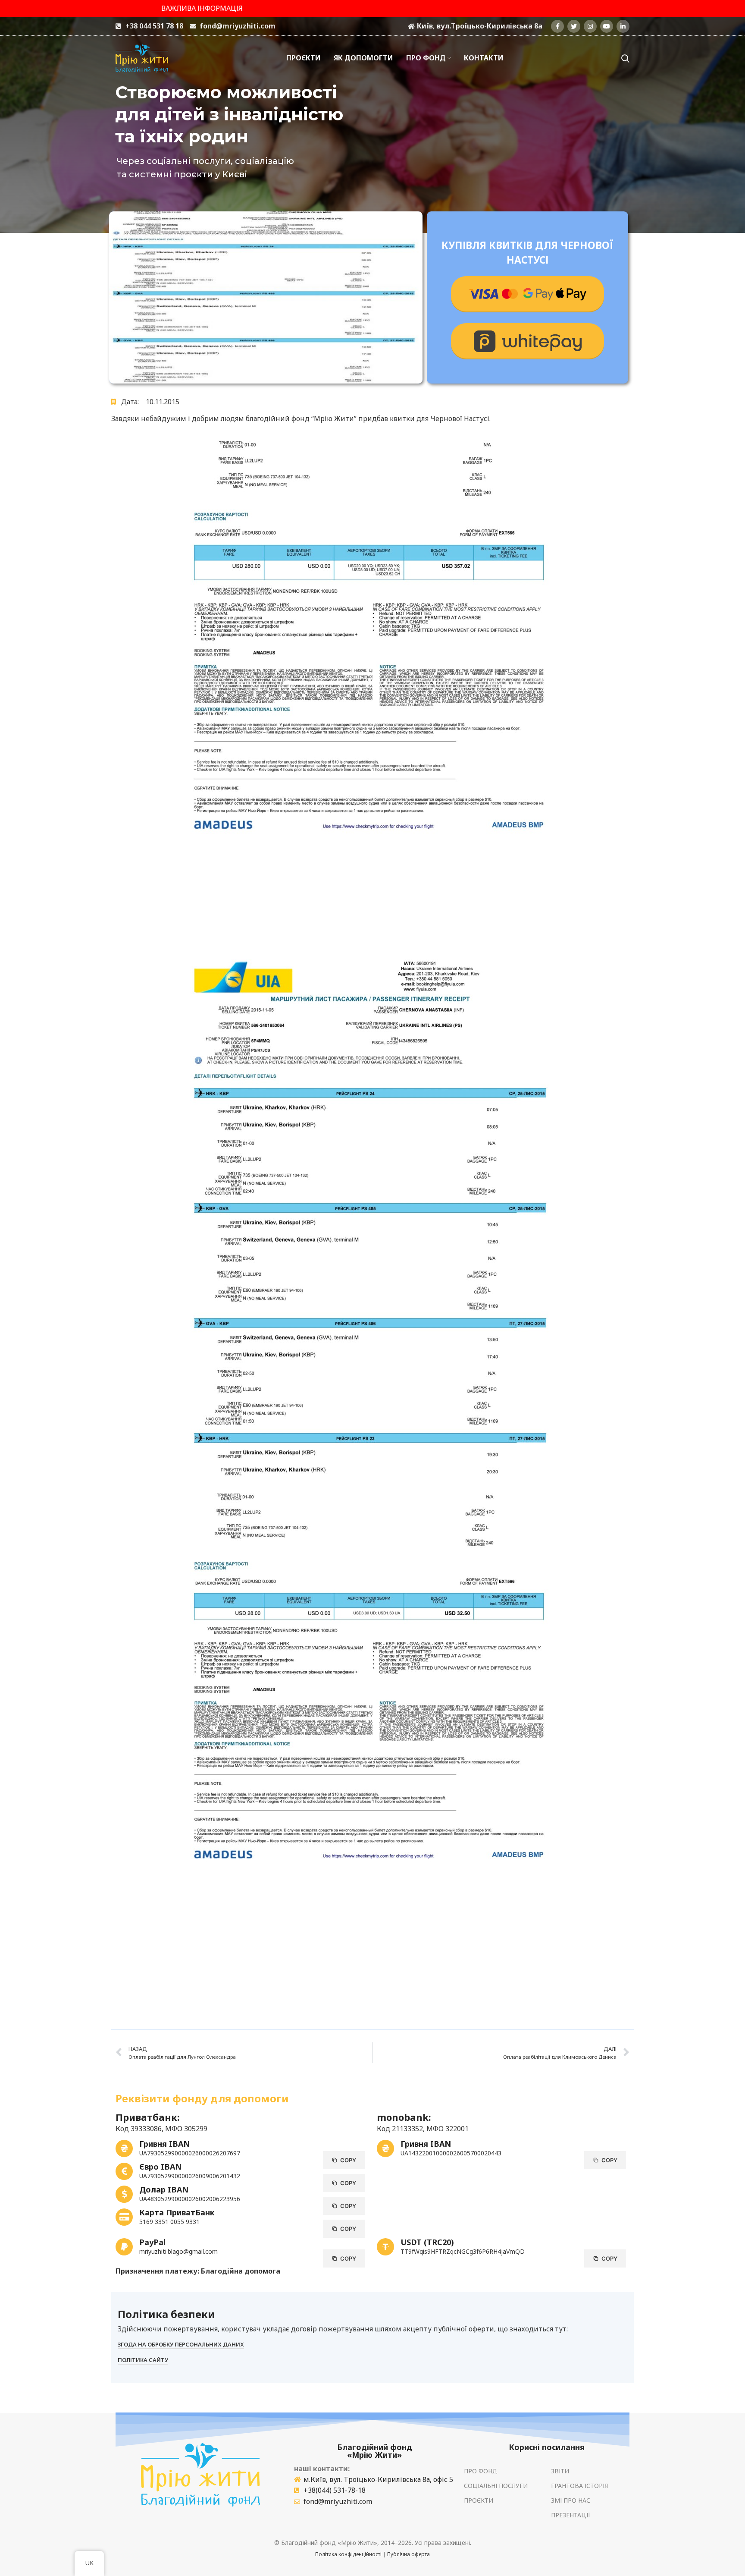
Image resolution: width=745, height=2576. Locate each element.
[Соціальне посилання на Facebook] (557, 26)
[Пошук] (625, 58)
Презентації (571, 2515)
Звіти (560, 2471)
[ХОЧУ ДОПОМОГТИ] (527, 294)
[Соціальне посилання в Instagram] (590, 26)
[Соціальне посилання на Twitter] (574, 26)
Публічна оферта (408, 2554)
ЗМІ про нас (571, 2500)
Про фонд (481, 2471)
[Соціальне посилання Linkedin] (623, 26)
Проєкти (479, 2500)
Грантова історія (579, 2486)
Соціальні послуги (496, 2486)
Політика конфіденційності (348, 2554)
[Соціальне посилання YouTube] (607, 26)
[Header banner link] (372, 9)
